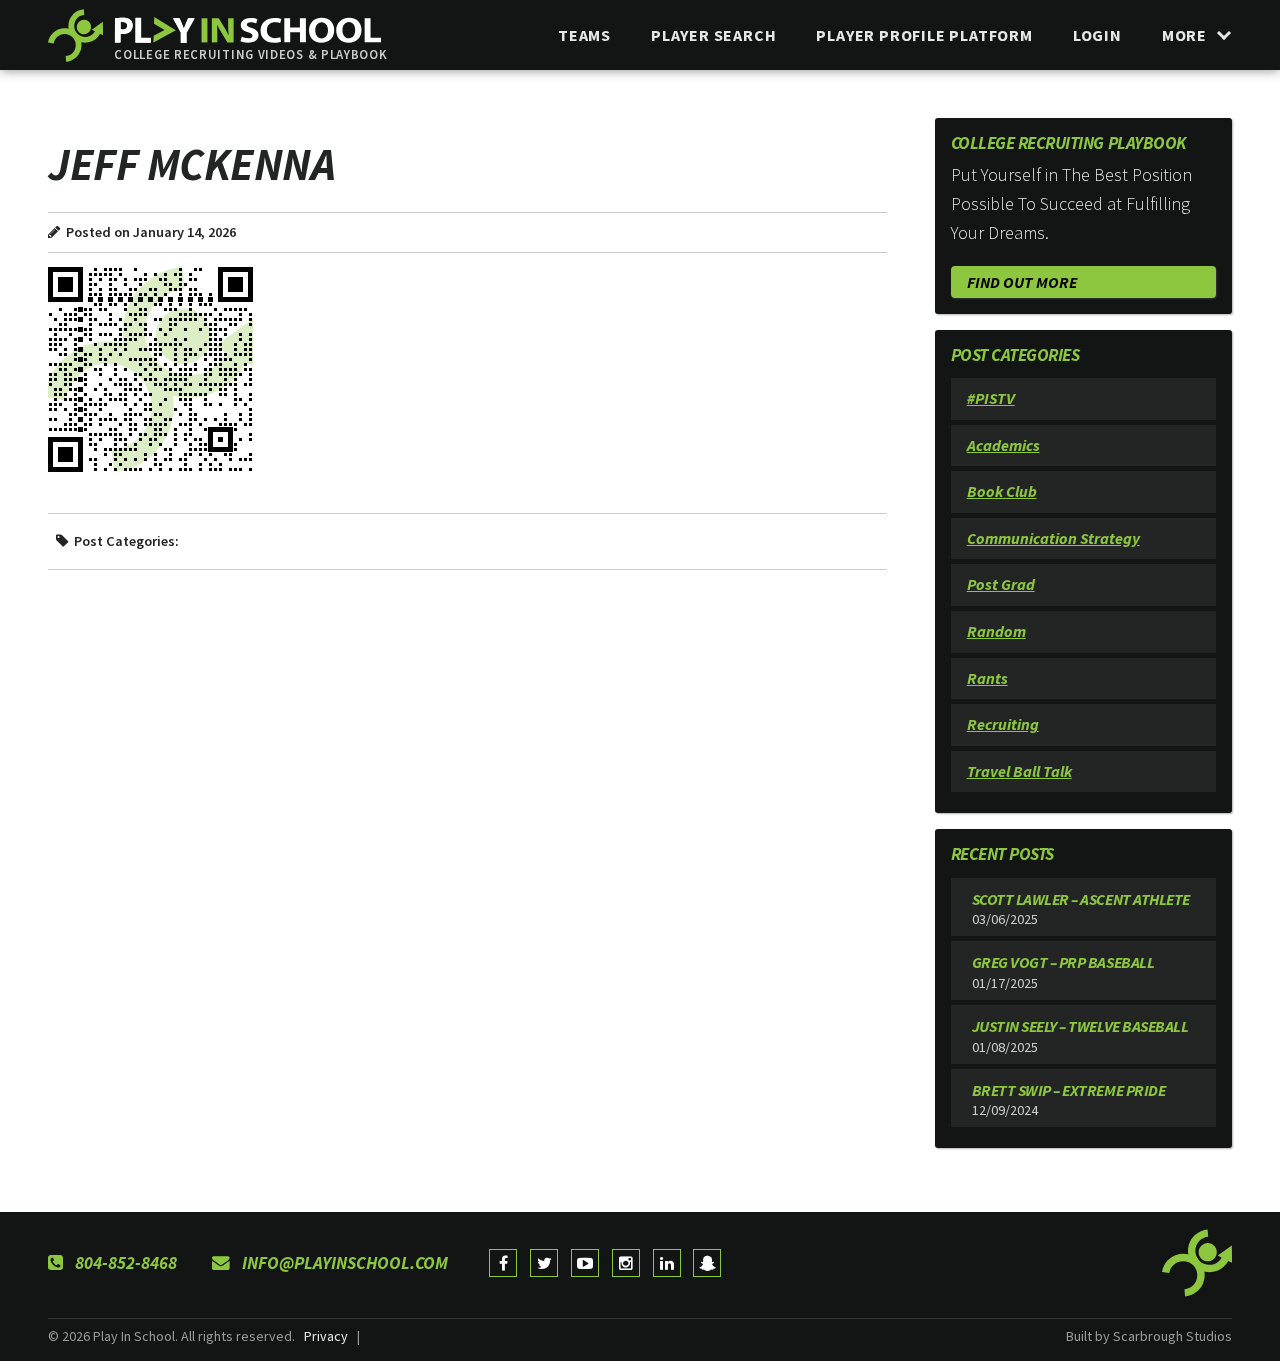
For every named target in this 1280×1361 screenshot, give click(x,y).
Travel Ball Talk (1019, 771)
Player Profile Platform (924, 35)
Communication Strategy (1053, 538)
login (1097, 35)
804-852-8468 (124, 1263)
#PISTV (991, 398)
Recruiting (1003, 724)
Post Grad (1001, 584)
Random (996, 631)
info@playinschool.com (343, 1263)
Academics (1003, 445)
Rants (987, 678)
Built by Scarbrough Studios (1149, 1336)
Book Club (1002, 491)
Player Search (713, 35)
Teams (584, 35)
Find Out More (1022, 282)
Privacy (326, 1336)
